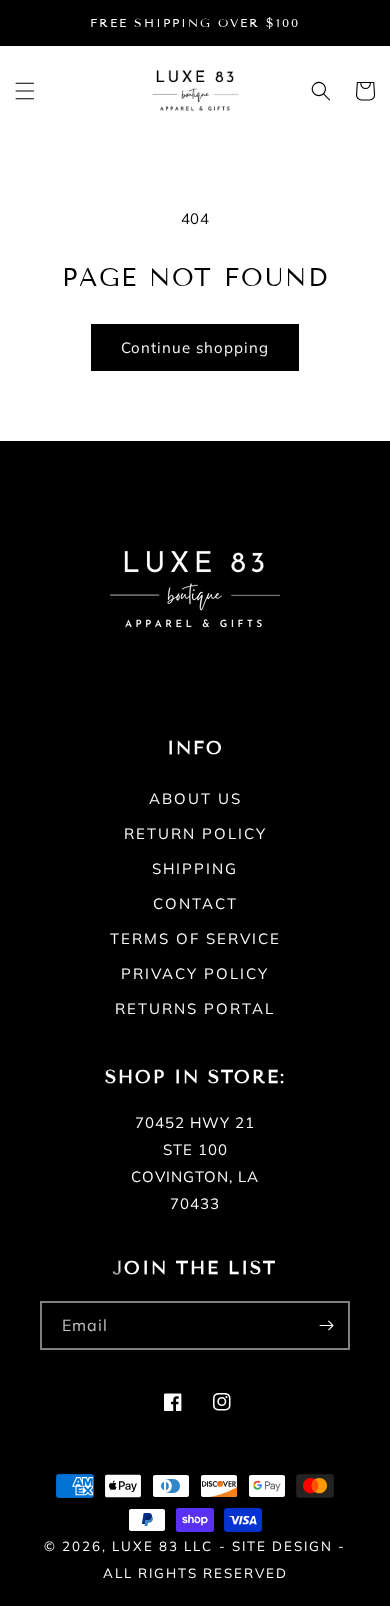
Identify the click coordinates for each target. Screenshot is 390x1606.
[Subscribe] (326, 1325)
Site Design (282, 1546)
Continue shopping (195, 347)
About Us (195, 798)
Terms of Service (195, 938)
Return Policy (195, 833)
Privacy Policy (195, 973)
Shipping (195, 868)
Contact (195, 903)
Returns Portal (195, 1008)
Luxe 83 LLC (162, 1546)
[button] (25, 91)
